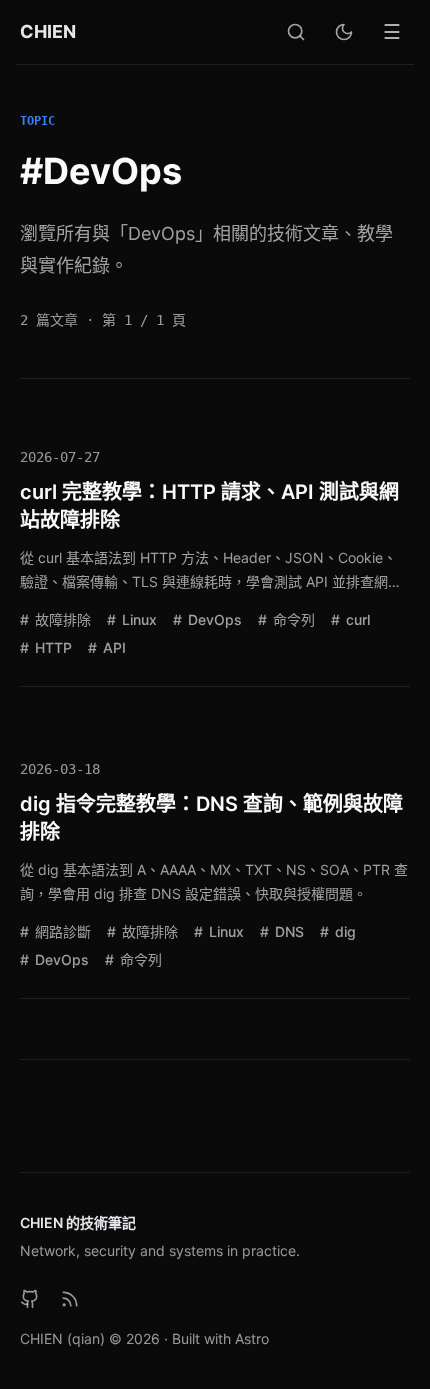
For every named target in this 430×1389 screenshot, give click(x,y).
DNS (287, 931)
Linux (137, 619)
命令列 (292, 619)
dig (343, 931)
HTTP (51, 647)
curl (356, 619)
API (112, 647)
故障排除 (61, 619)
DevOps (213, 619)
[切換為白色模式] (344, 32)
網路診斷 (61, 931)
